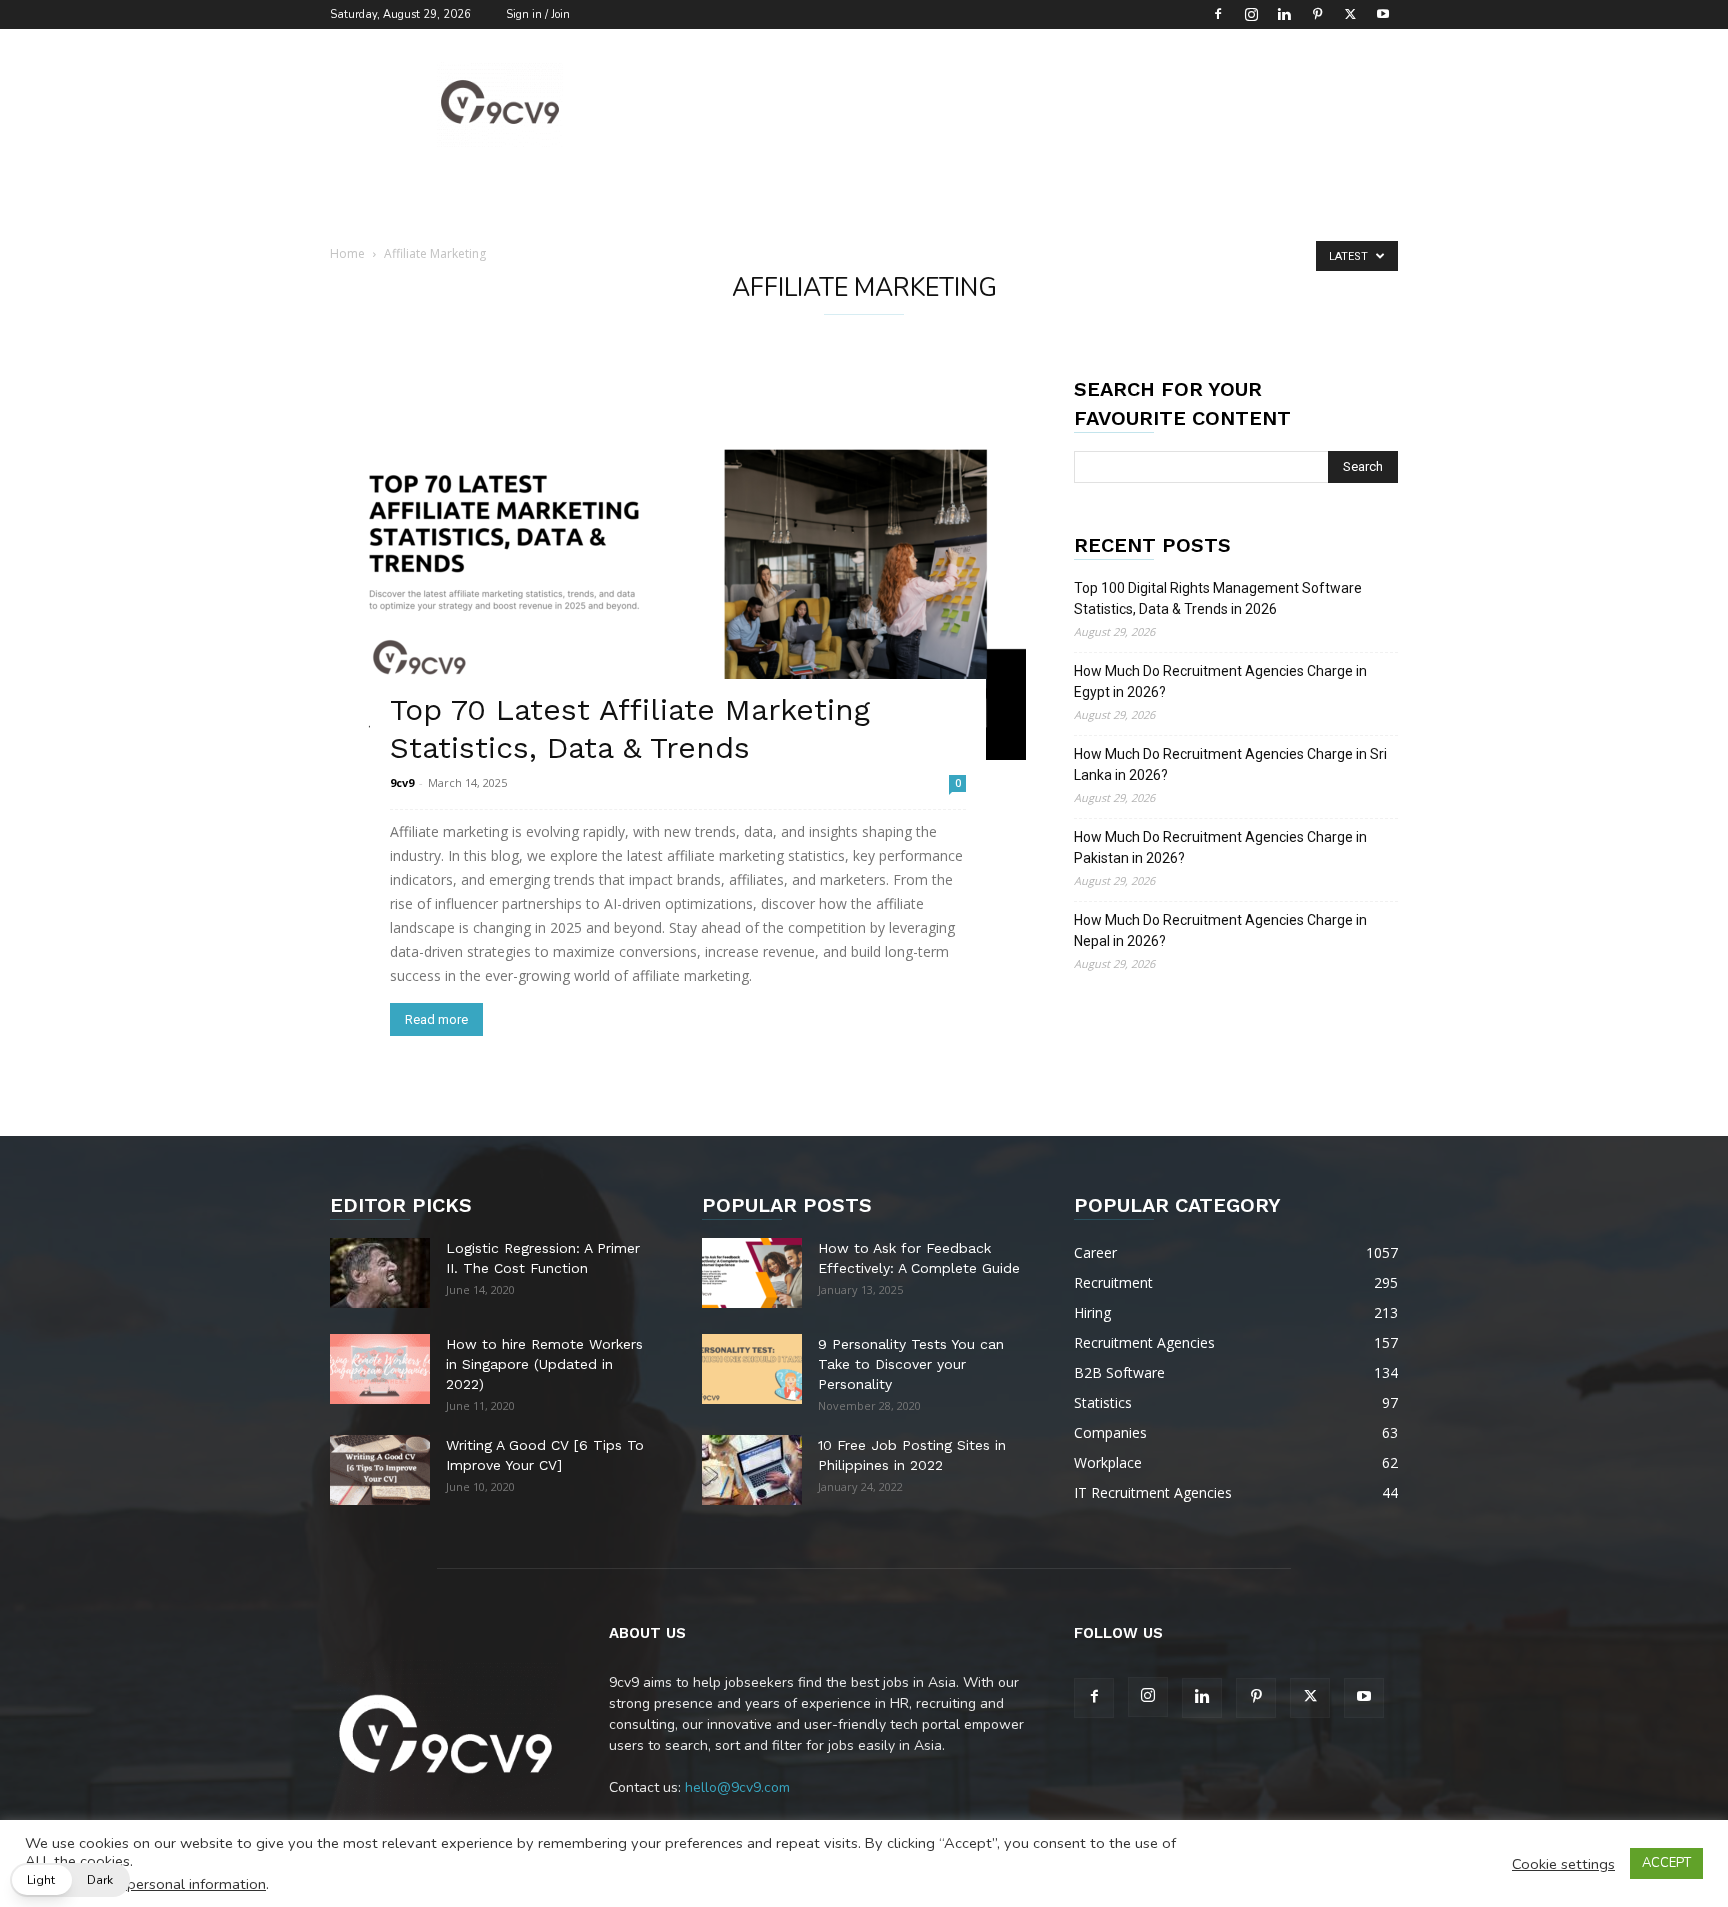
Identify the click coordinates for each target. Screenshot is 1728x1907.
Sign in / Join (538, 14)
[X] (1350, 14)
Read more (436, 1019)
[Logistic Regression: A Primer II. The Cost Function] (380, 1273)
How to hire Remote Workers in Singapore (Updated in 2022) (544, 1364)
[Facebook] (1218, 14)
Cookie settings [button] (1563, 1864)
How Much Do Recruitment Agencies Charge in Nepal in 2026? (1220, 930)
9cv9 (402, 782)
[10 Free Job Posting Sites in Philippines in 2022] (752, 1470)
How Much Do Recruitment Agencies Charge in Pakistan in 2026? (1220, 847)
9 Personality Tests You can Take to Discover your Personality (911, 1364)
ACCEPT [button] (1666, 1863)
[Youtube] (1383, 14)
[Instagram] (1251, 14)
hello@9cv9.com (737, 1787)
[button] (70, 1880)
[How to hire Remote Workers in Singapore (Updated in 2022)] (380, 1369)
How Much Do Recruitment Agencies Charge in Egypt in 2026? (1220, 681)
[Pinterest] (1317, 14)
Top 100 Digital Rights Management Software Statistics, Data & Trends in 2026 (1218, 598)
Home (347, 253)
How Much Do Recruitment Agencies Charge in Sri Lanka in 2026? (1230, 764)
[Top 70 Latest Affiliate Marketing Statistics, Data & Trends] (678, 567)
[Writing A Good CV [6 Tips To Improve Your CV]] (380, 1470)
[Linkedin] (1284, 14)
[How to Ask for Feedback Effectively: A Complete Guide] (752, 1273)
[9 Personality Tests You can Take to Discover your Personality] (752, 1369)
